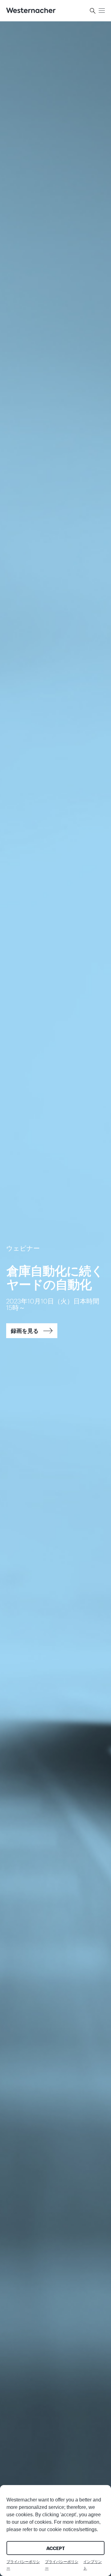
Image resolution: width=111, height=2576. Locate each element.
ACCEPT (55, 2548)
